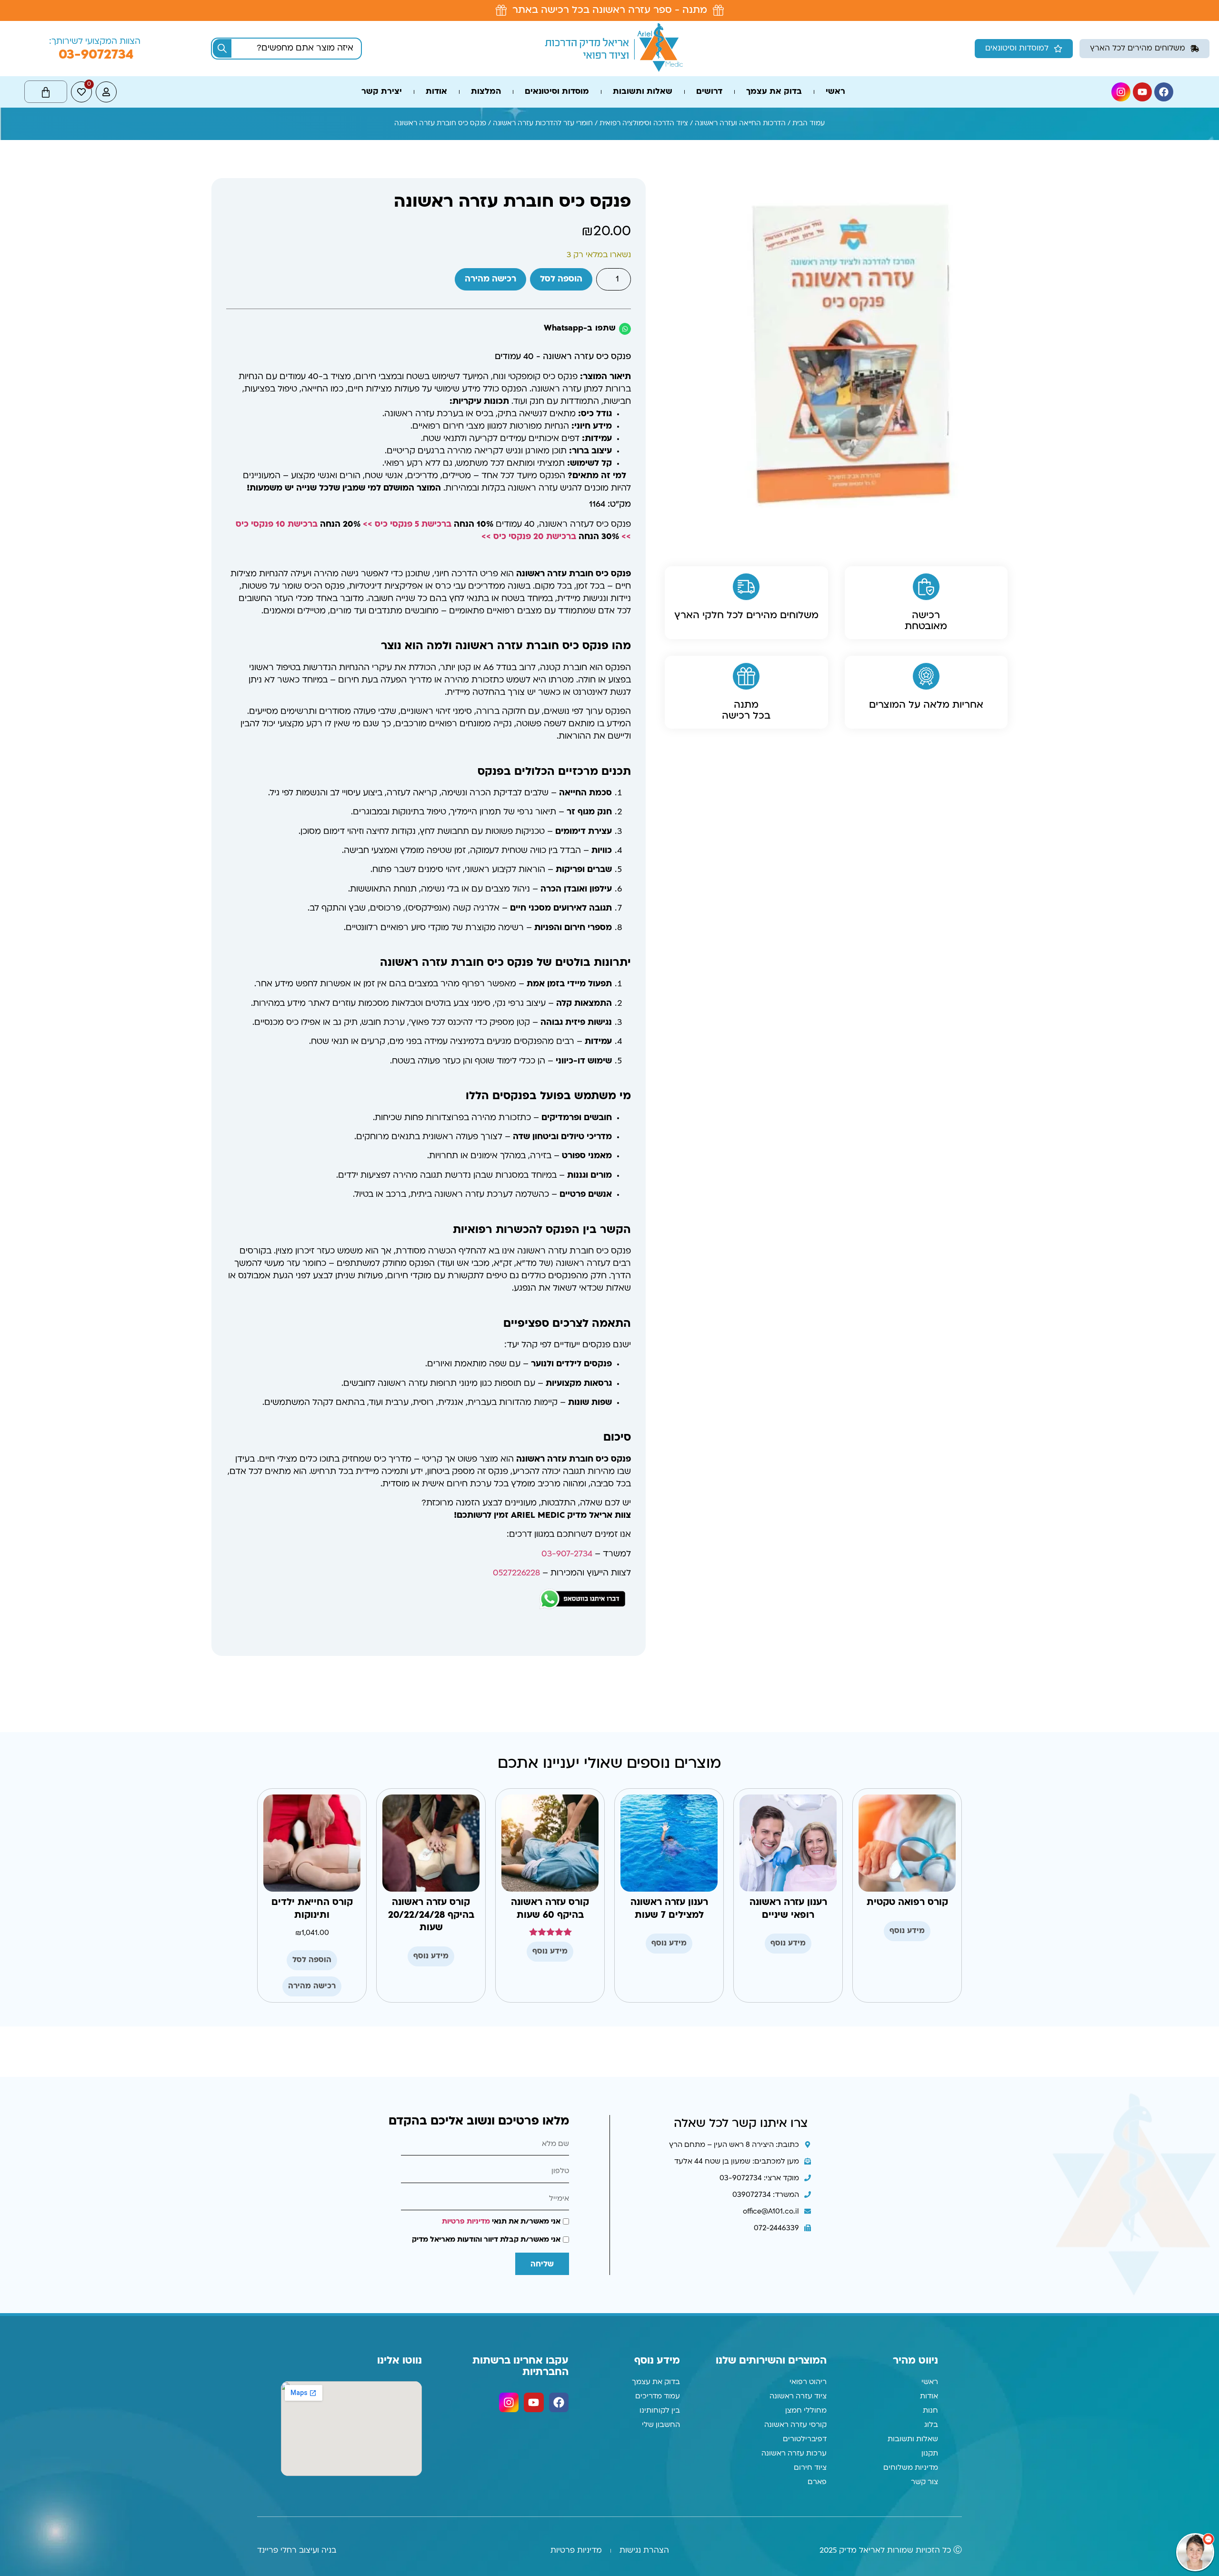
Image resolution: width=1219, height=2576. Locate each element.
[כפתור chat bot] (1195, 2552)
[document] (609, 1288)
